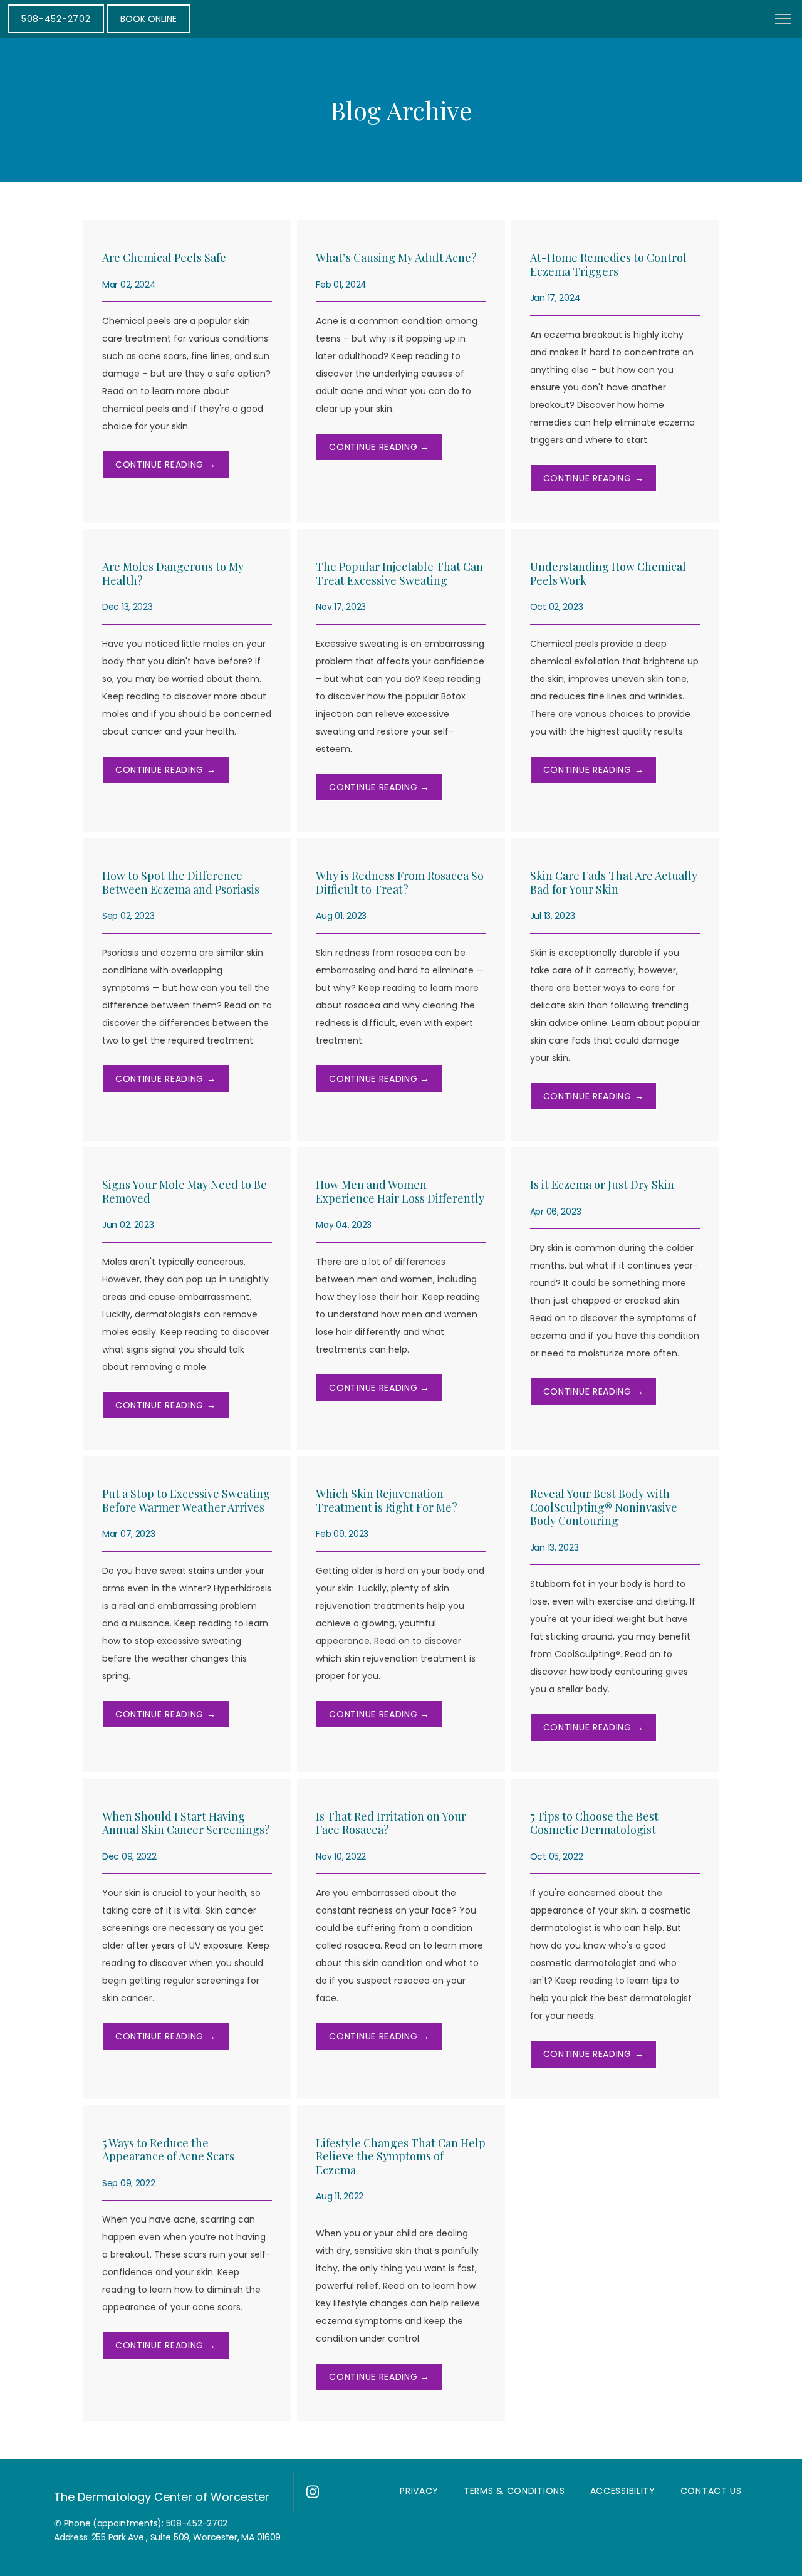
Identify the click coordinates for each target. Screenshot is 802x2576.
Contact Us (711, 2491)
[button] (783, 20)
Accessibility (623, 2491)
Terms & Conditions (514, 2491)
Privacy (419, 2491)
